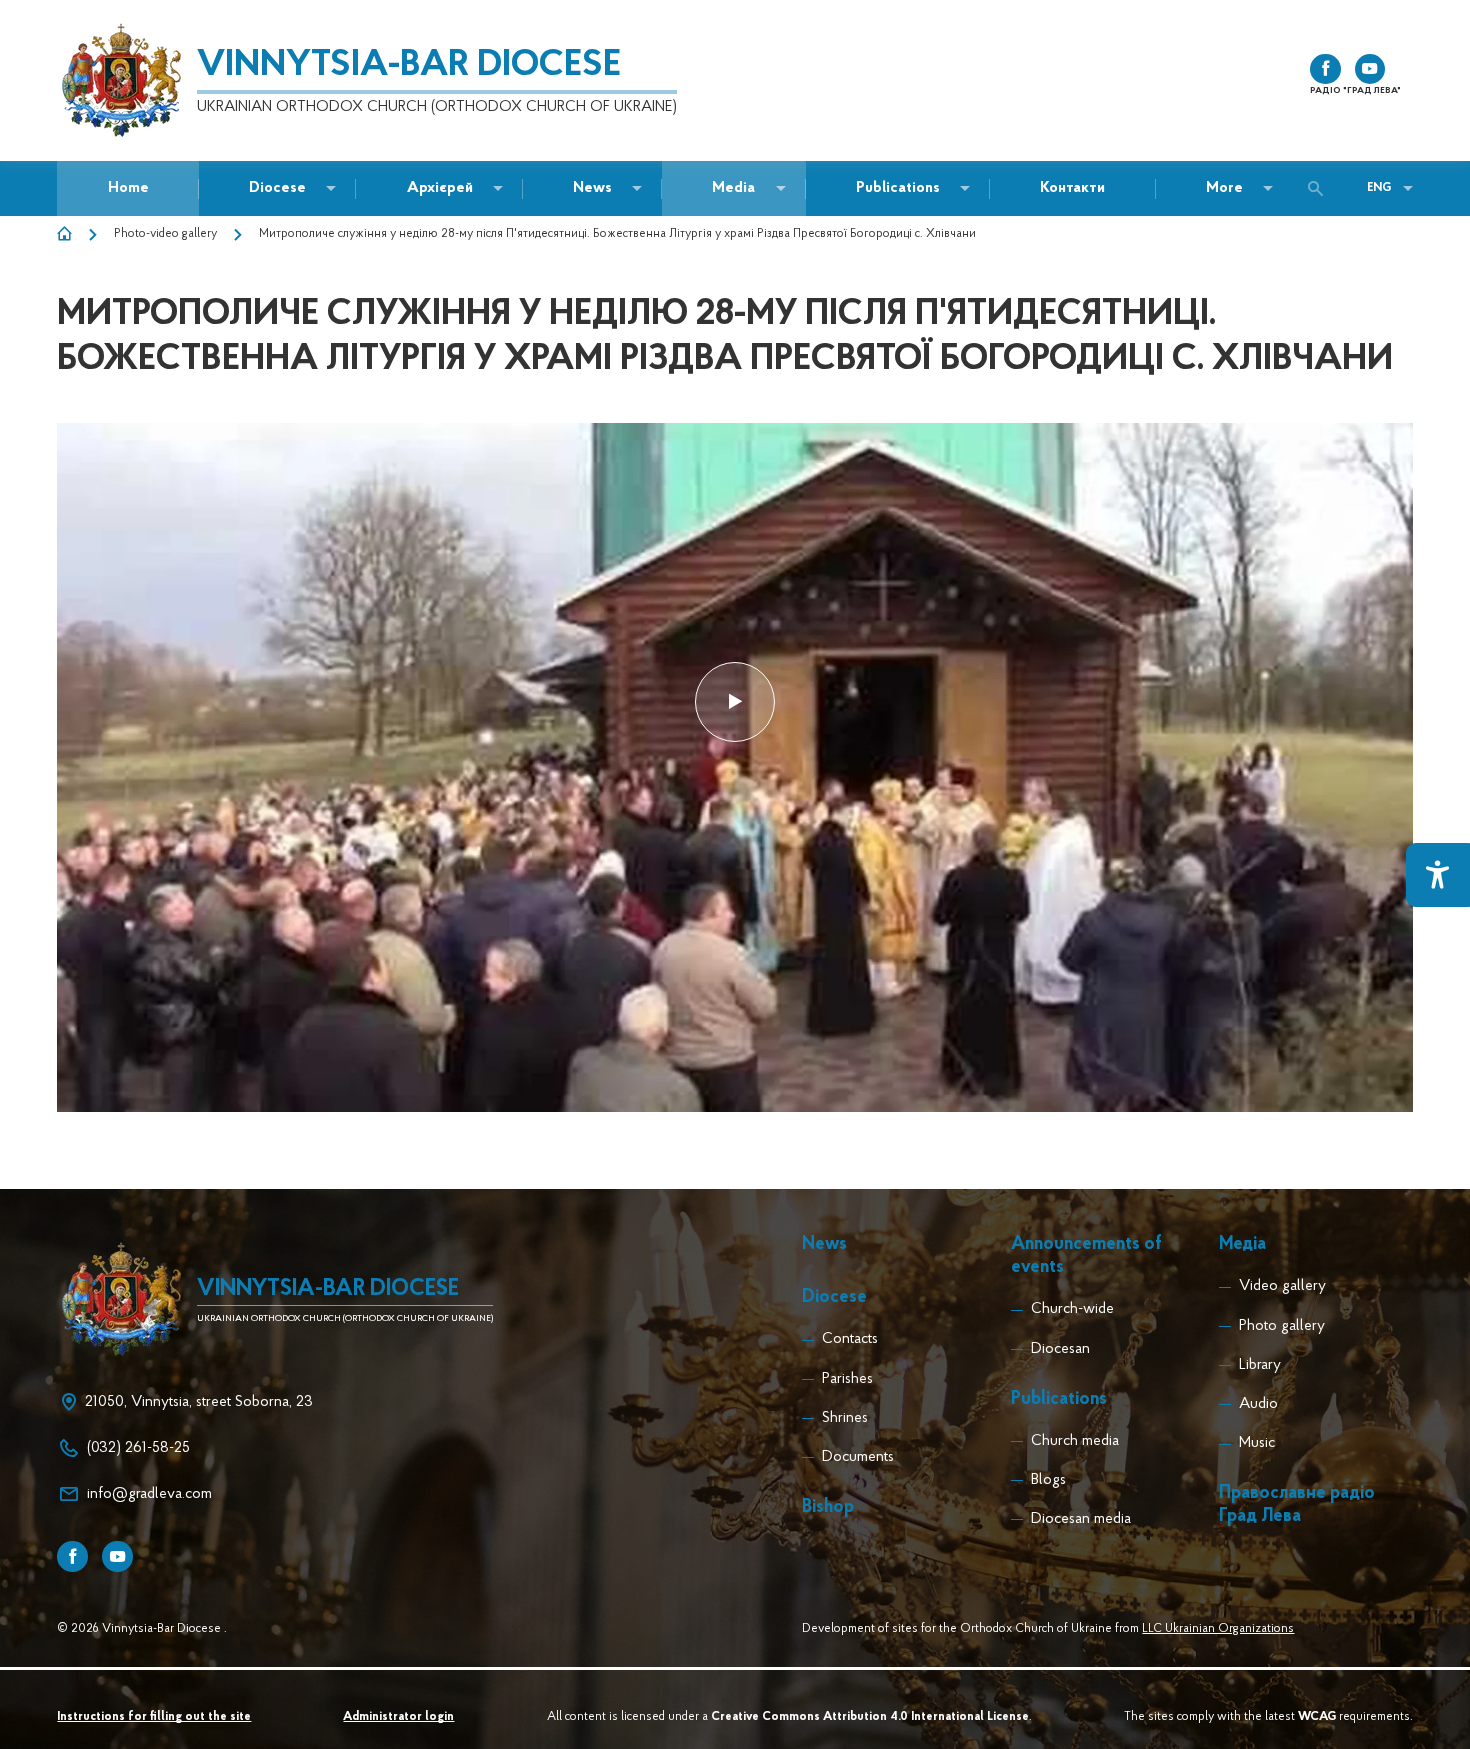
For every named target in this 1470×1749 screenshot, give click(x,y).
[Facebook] (72, 1556)
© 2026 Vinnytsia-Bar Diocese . (142, 1629)
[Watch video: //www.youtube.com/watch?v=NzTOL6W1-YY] (734, 702)
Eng (1379, 188)
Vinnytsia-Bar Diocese (409, 66)
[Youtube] (117, 1556)
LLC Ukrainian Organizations (1218, 1629)
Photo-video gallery (165, 234)
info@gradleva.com (149, 1494)
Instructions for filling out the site (154, 1717)
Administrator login (398, 1717)
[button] (592, 188)
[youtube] (1370, 69)
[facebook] (1325, 69)
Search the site (1320, 188)
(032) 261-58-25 (138, 1448)
